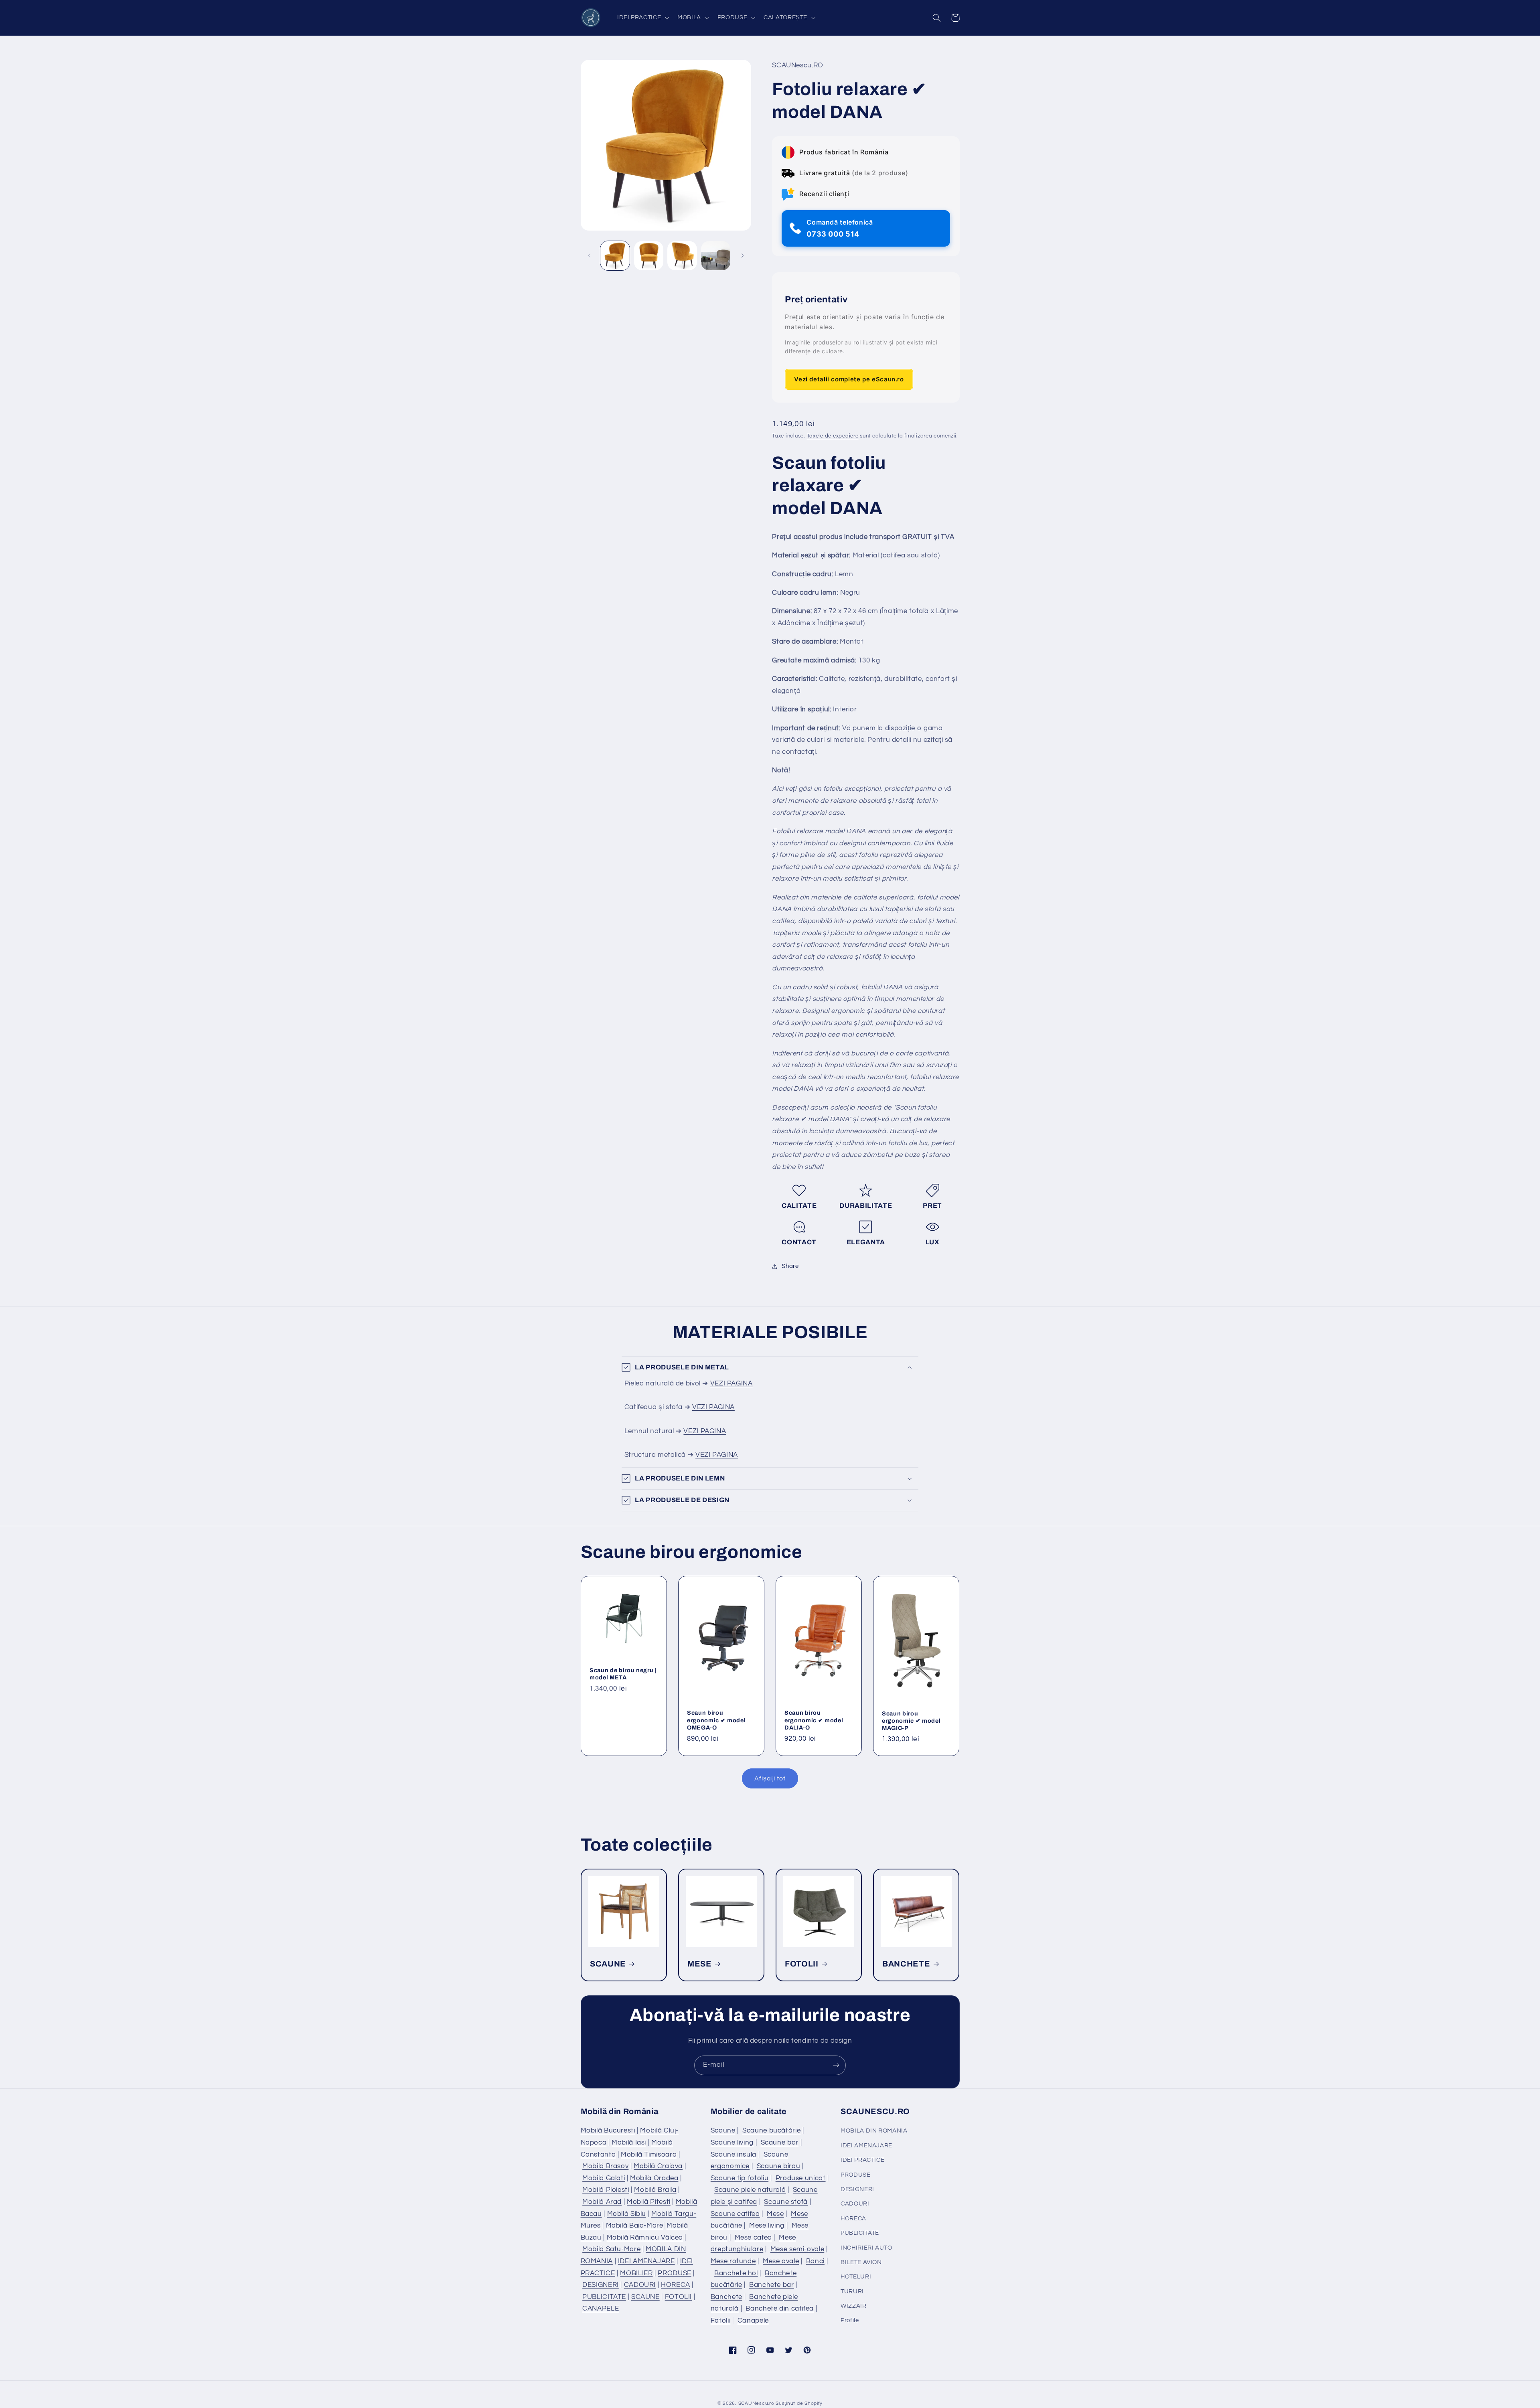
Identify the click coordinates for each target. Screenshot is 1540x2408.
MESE (700, 1964)
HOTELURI (856, 2277)
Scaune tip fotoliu (740, 2178)
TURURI (852, 2292)
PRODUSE (674, 2273)
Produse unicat (801, 2178)
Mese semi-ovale (797, 2249)
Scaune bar (780, 2143)
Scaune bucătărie (771, 2131)
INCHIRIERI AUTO (866, 2248)
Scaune (723, 2131)
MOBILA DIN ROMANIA (874, 2131)
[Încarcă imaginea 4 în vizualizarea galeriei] (716, 256)
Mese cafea (753, 2238)
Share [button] (790, 1266)
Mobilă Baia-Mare (635, 2226)
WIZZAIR (853, 2306)
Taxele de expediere (833, 436)
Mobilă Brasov (605, 2166)
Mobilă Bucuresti (608, 2131)
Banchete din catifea (780, 2309)
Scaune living (732, 2143)
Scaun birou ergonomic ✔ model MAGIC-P (911, 1721)
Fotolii (720, 2321)
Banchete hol (736, 2273)
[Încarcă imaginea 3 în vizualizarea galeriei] (682, 256)
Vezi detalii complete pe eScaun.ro (849, 379)
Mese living (767, 2226)
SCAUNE (608, 1964)
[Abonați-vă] (836, 2065)
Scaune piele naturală (750, 2190)
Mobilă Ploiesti (606, 2190)
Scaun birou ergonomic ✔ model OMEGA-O (716, 1720)
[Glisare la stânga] (590, 255)
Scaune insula (734, 2155)
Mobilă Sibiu (627, 2214)
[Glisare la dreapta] (742, 255)
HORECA (676, 2285)
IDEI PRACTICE (862, 2160)
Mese (775, 2214)
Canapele (753, 2321)
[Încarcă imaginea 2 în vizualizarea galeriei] (649, 256)
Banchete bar (772, 2285)
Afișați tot (770, 1778)
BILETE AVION (861, 2262)
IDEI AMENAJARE (646, 2261)
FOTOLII (802, 1964)
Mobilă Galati (604, 2178)
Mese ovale (781, 2261)
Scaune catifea (735, 2214)
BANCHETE (906, 1964)
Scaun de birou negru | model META (623, 1674)
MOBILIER (636, 2273)
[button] (642, 18)
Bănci (815, 2261)
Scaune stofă (786, 2202)
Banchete (726, 2297)
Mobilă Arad (602, 2202)
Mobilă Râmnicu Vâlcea (645, 2238)
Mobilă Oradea (654, 2178)
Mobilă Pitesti (649, 2202)
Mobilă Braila (655, 2190)
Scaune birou (779, 2166)
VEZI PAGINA (731, 1383)
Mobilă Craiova (658, 2166)
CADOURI (640, 2285)
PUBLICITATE (604, 2297)
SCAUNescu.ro (756, 2403)
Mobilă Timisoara (649, 2155)
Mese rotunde (733, 2261)
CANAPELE (601, 2309)
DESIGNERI (601, 2285)
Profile (850, 2320)
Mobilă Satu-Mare (611, 2249)
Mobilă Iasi (629, 2143)
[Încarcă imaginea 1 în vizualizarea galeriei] (615, 256)
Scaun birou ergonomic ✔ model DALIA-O (814, 1720)
